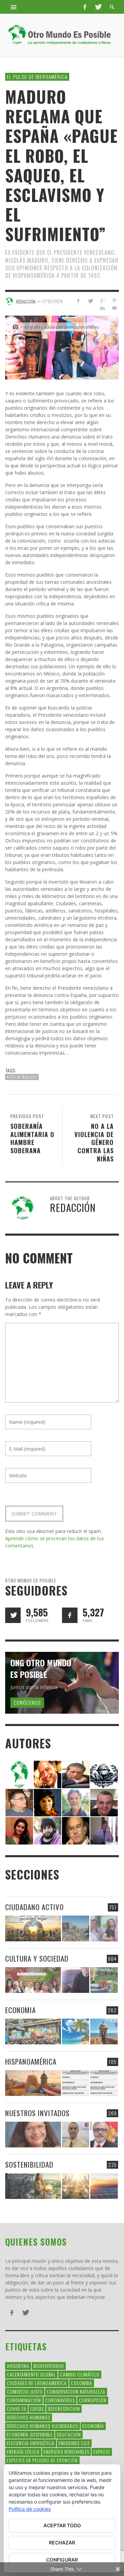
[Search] (14, 7)
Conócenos (27, 1702)
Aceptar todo (62, 2525)
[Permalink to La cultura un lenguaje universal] (33, 1980)
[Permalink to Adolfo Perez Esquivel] (76, 1830)
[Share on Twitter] (90, 301)
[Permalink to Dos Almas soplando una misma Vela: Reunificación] (33, 2083)
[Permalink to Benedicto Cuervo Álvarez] (19, 1802)
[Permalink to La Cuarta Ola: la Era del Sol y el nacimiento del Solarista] (104, 2186)
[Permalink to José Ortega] (104, 1830)
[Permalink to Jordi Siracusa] (48, 1774)
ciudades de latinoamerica (37, 2383)
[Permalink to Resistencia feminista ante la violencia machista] (104, 1928)
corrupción (93, 2400)
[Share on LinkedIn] (102, 308)
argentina (18, 2366)
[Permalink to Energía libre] (33, 2186)
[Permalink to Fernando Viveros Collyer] (76, 1802)
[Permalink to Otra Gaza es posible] (76, 1928)
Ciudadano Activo (34, 1907)
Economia (20, 2010)
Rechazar (62, 2543)
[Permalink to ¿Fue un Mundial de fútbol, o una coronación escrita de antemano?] (104, 1980)
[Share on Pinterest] (114, 301)
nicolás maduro (22, 1077)
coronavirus (60, 2400)
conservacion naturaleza (76, 2391)
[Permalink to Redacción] (19, 1774)
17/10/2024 (53, 301)
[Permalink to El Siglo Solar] (76, 2186)
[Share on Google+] (102, 301)
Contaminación (24, 2400)
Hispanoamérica (31, 2061)
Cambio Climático (80, 2374)
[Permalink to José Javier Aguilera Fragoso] (104, 1802)
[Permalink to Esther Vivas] (48, 1802)
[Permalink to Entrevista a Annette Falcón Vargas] (33, 2135)
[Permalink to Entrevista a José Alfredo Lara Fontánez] (104, 2135)
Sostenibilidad (29, 2164)
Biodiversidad (49, 2366)
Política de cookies (30, 2509)
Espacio (102, 2452)
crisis (37, 2409)
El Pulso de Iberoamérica (37, 77)
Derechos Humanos (29, 2417)
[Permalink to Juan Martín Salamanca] (48, 1830)
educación (69, 2434)
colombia (82, 2383)
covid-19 (17, 2409)
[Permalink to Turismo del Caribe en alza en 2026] (76, 2032)
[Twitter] (98, 7)
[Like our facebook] (70, 1615)
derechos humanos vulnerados (43, 2426)
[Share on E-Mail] (114, 308)
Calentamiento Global (31, 2374)
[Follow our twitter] (13, 1615)
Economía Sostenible (30, 2434)
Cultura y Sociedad (37, 1958)
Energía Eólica (23, 2452)
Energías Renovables (66, 2452)
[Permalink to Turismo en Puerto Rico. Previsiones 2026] (104, 2032)
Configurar (62, 2560)
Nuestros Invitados (37, 2113)
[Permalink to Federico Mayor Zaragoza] (76, 1774)
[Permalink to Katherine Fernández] (19, 1830)
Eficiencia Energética (31, 2443)
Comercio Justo (25, 2391)
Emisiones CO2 (74, 2443)
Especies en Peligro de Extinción (42, 2460)
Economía (93, 2426)
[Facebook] (85, 7)
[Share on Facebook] (78, 301)
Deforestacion (64, 2409)
